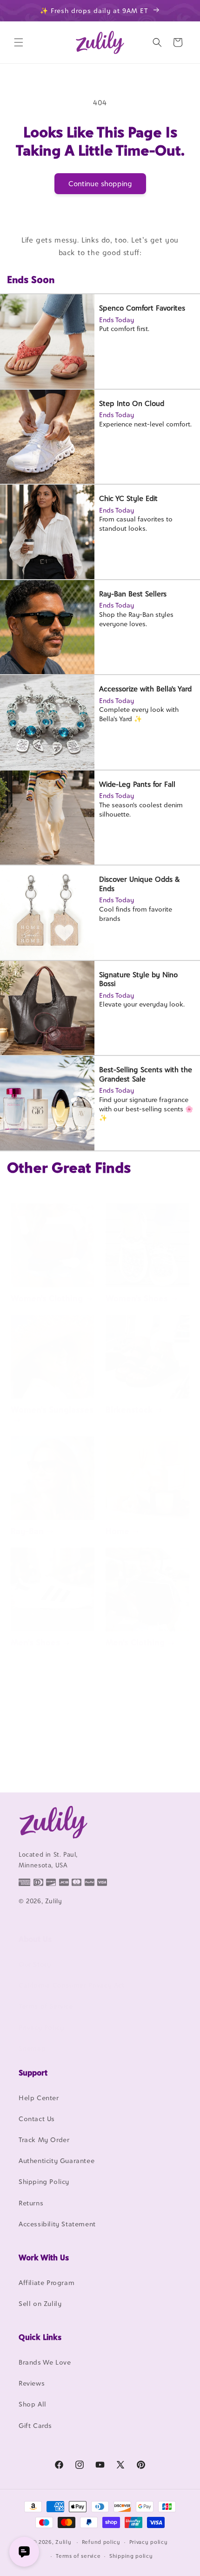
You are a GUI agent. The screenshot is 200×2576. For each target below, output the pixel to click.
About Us (35, 1939)
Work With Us (44, 2258)
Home (117, 1531)
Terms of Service (46, 2006)
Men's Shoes (35, 1642)
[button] (19, 42)
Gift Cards (35, 2425)
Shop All (33, 2404)
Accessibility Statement (57, 2224)
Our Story (35, 1964)
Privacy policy (149, 2542)
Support (33, 2073)
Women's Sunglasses (52, 1410)
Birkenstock (129, 1410)
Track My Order (44, 2140)
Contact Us (37, 2119)
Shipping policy (131, 2556)
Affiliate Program (47, 2282)
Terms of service (78, 2556)
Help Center (39, 2098)
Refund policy (101, 2542)
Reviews (32, 2383)
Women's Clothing (47, 1298)
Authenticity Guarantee (57, 2160)
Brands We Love (45, 2362)
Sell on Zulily (40, 2303)
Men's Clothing (135, 1642)
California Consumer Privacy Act (72, 1985)
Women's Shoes (137, 1298)
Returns (31, 2203)
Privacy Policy (41, 2027)
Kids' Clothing (38, 1763)
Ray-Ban (27, 1531)
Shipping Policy (44, 2181)
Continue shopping (100, 184)
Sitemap (32, 2048)
